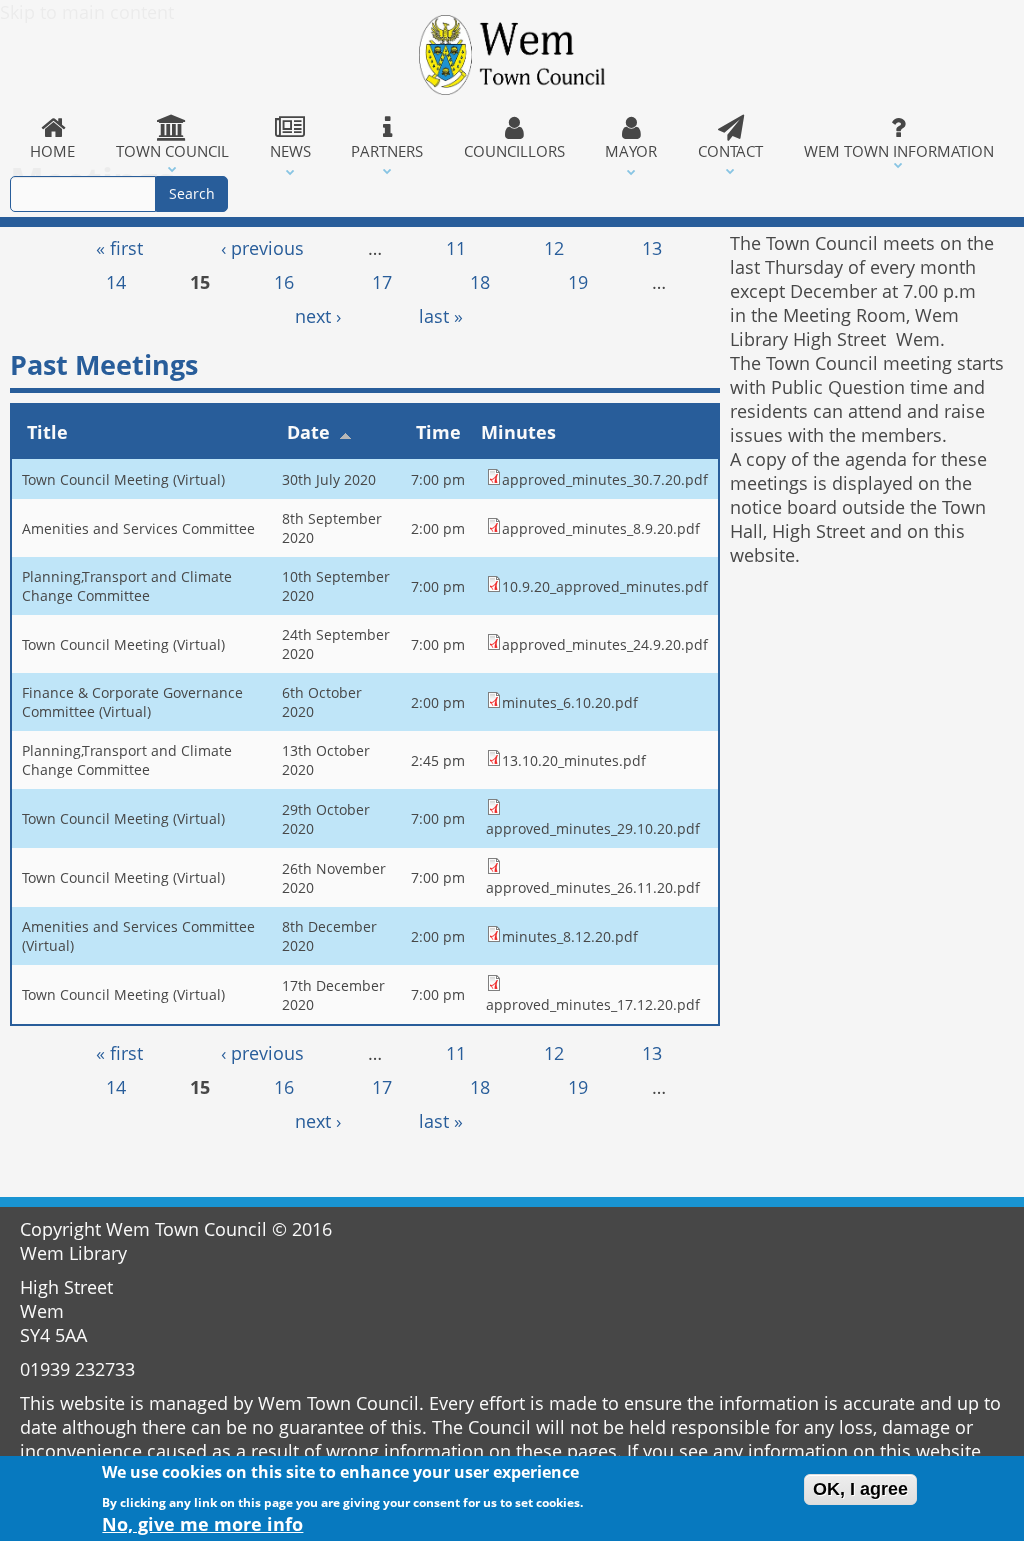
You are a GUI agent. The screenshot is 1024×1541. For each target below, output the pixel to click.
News (290, 151)
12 (554, 248)
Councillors (514, 151)
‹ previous (262, 248)
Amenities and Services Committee (138, 528)
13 (652, 248)
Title (47, 432)
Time (438, 432)
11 (456, 248)
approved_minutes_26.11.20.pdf (593, 887)
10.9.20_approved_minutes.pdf (605, 586)
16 (284, 282)
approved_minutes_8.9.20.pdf (601, 528)
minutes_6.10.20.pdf (570, 702)
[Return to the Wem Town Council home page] (511, 55)
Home (52, 151)
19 (578, 282)
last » (441, 316)
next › (318, 316)
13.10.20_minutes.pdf (574, 760)
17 (382, 282)
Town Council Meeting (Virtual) (123, 479)
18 (480, 282)
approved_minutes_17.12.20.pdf (593, 1004)
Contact (730, 151)
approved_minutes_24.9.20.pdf (605, 644)
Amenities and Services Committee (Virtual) (138, 936)
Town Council (172, 151)
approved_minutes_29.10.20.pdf (593, 828)
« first (119, 248)
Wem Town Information (899, 151)
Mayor (631, 151)
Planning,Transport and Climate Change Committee (127, 586)
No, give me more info (202, 1524)
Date (308, 432)
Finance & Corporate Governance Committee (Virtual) (132, 702)
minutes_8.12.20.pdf (570, 936)
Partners (387, 151)
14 (116, 282)
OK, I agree (860, 1489)
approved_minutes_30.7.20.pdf (605, 479)
